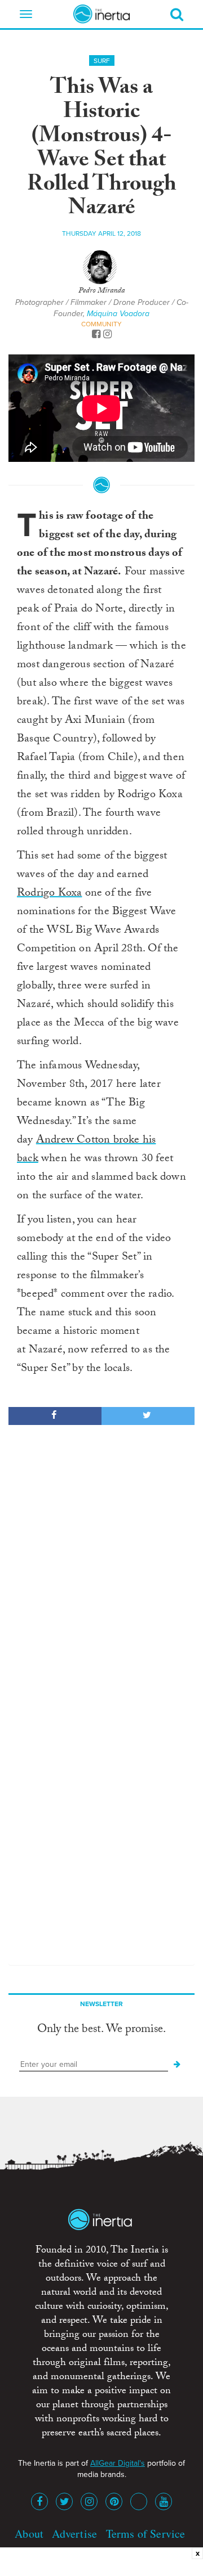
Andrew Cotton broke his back (86, 1150)
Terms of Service (146, 2534)
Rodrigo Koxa (49, 894)
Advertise (74, 2534)
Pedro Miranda (101, 291)
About (29, 2534)
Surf (102, 61)
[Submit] (177, 2065)
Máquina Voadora (118, 314)
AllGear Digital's (118, 2463)
